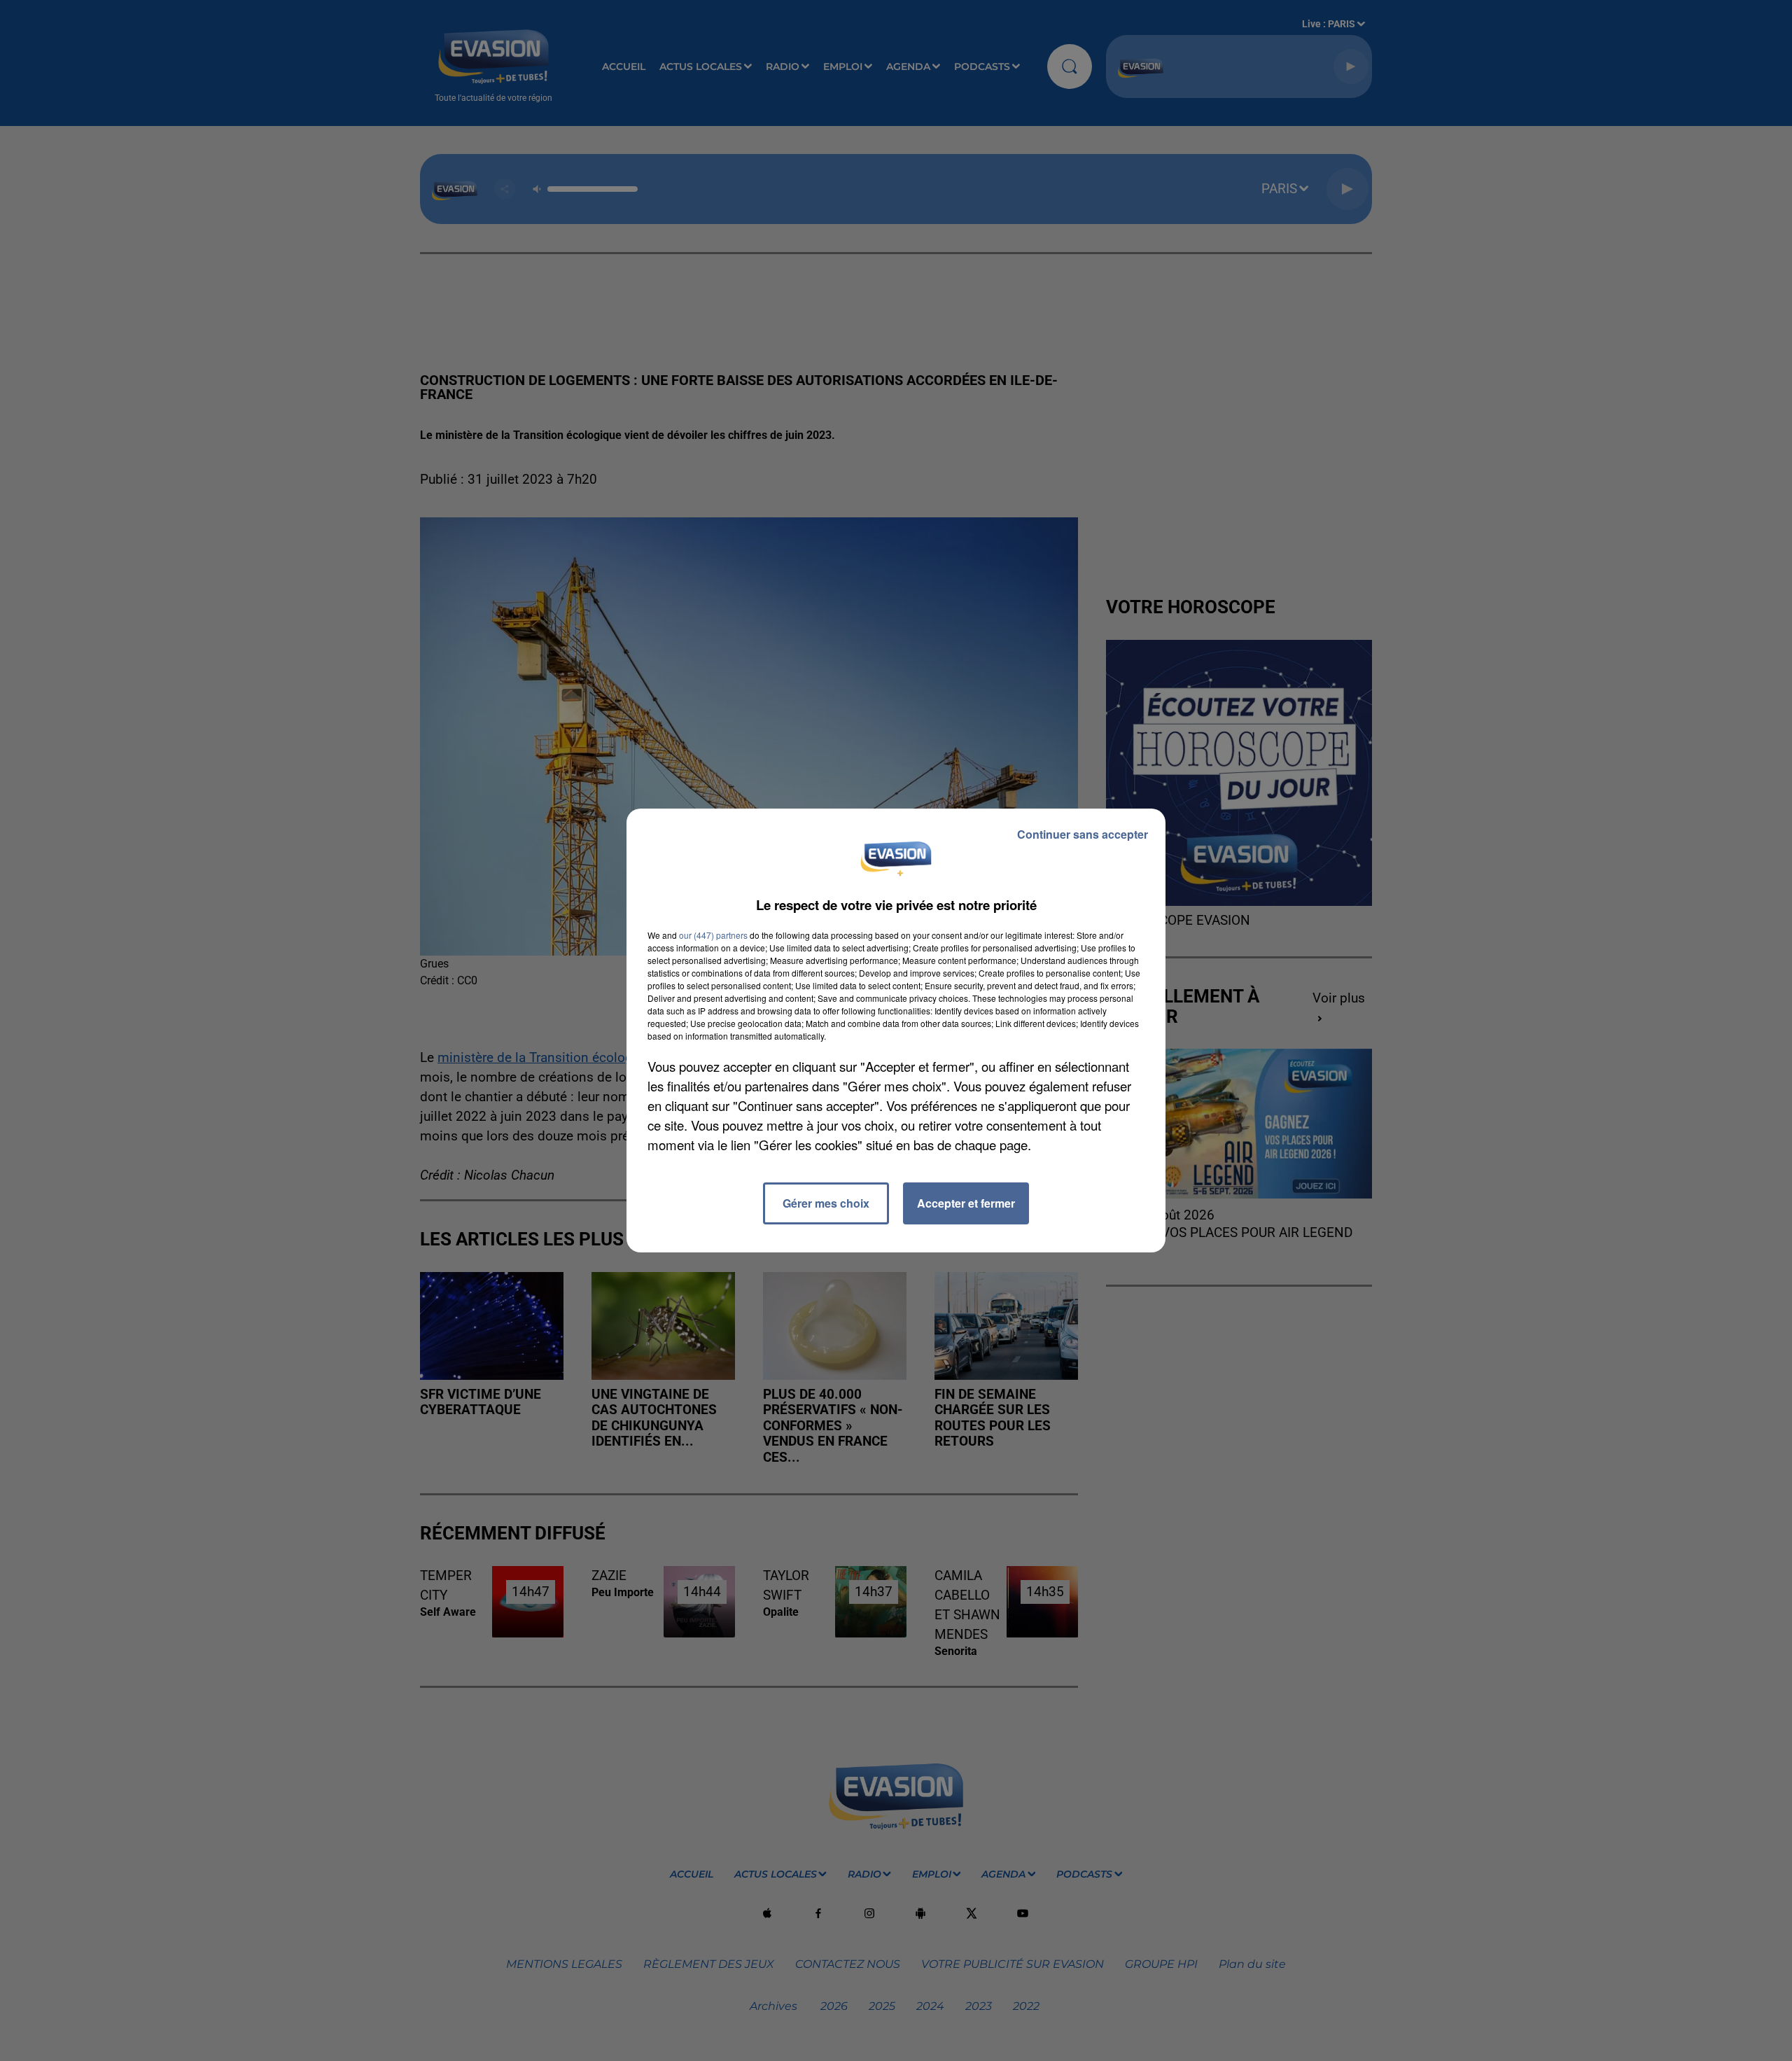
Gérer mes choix (826, 1203)
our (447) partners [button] (713, 935)
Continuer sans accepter (1083, 834)
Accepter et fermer (966, 1203)
